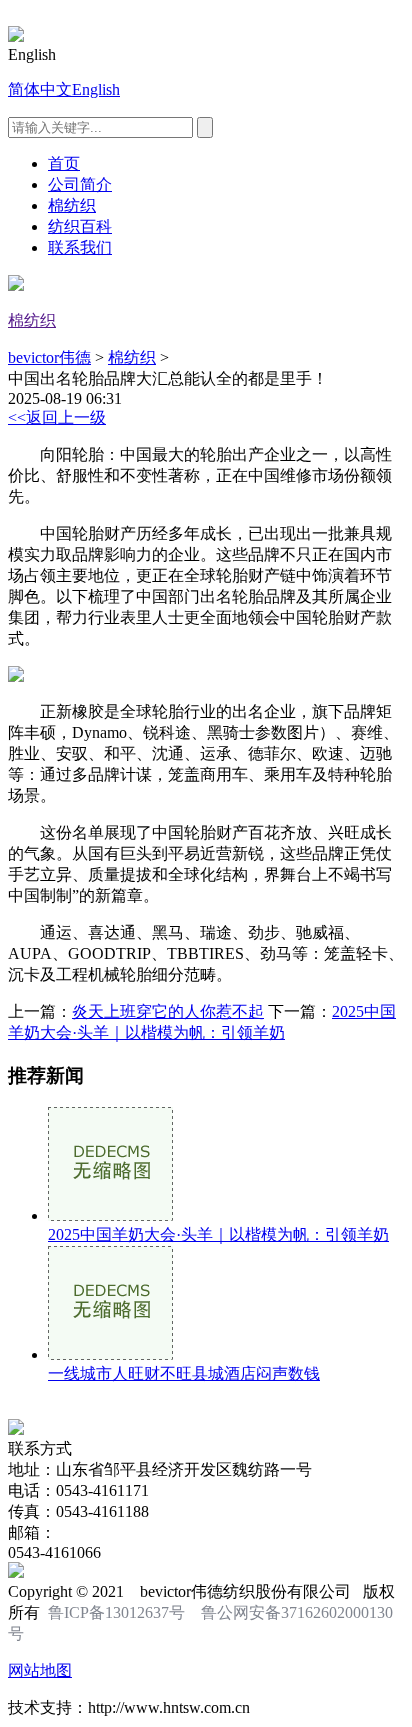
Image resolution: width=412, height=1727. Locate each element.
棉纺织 (72, 205)
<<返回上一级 (57, 417)
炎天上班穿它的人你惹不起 (168, 1011)
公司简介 (80, 184)
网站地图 (40, 1670)
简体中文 (40, 89)
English (96, 89)
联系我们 (80, 247)
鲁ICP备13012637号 (116, 1612)
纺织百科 (80, 226)
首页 (64, 163)
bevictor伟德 (49, 357)
